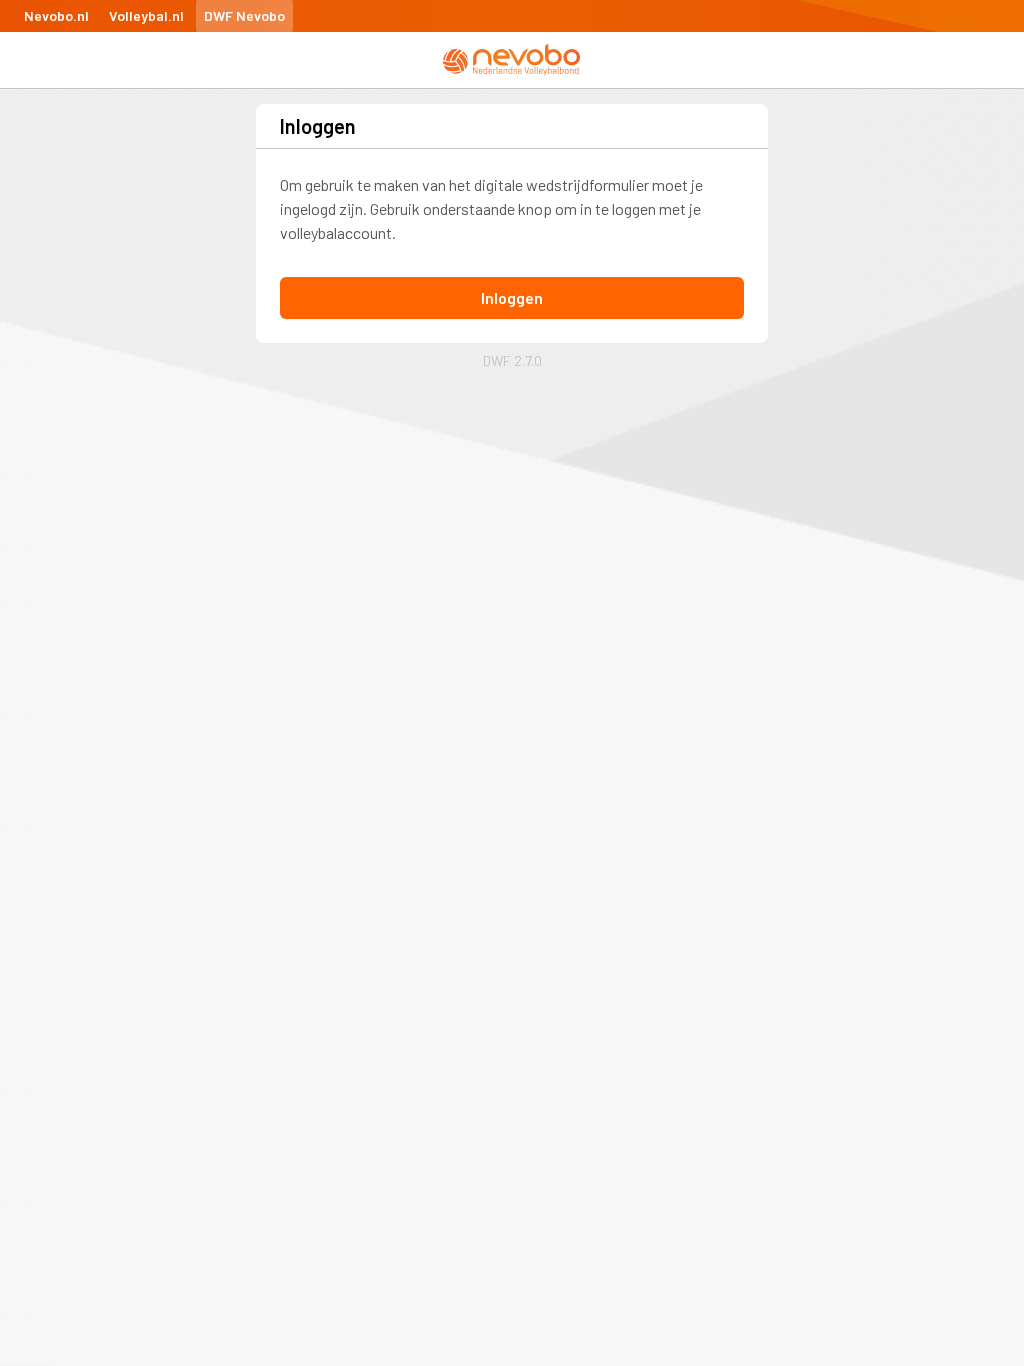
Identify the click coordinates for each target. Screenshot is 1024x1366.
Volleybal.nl (146, 15)
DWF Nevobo (244, 15)
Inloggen (512, 297)
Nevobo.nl (56, 15)
